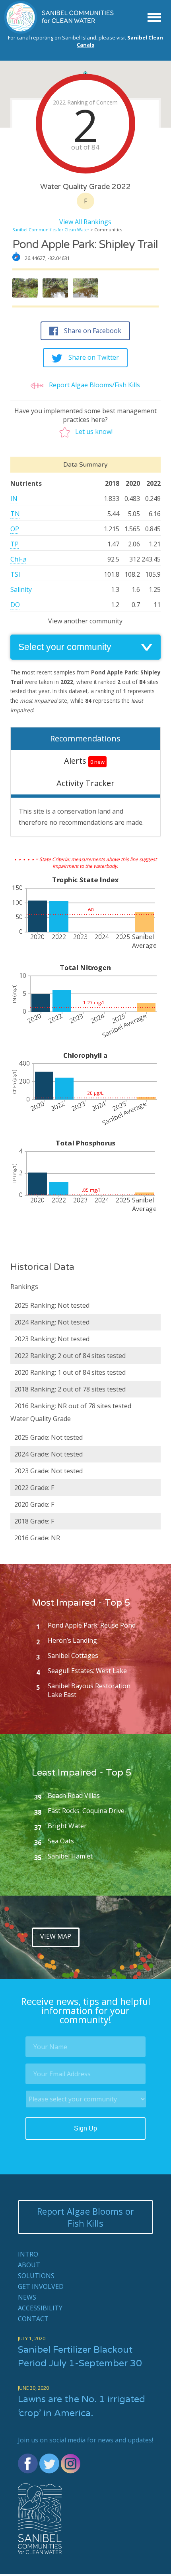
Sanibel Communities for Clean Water (51, 230)
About (29, 2265)
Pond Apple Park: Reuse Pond (92, 1625)
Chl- (18, 559)
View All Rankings (85, 222)
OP (15, 529)
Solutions (36, 2276)
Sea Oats (61, 1841)
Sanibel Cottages (73, 1656)
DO (15, 605)
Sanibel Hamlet (70, 1856)
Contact (33, 2319)
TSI (15, 574)
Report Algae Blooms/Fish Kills (94, 385)
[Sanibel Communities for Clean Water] (60, 32)
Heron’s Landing (72, 1640)
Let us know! (94, 432)
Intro (28, 2254)
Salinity (21, 589)
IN (14, 499)
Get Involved (41, 2286)
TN (15, 514)
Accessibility (40, 2308)
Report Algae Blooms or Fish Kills (85, 2217)
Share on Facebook (93, 331)
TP (15, 544)
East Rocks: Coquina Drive (86, 1811)
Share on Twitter (94, 357)
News (27, 2297)
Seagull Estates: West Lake (87, 1671)
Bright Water (67, 1826)
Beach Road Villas (74, 1796)
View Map (56, 1936)
